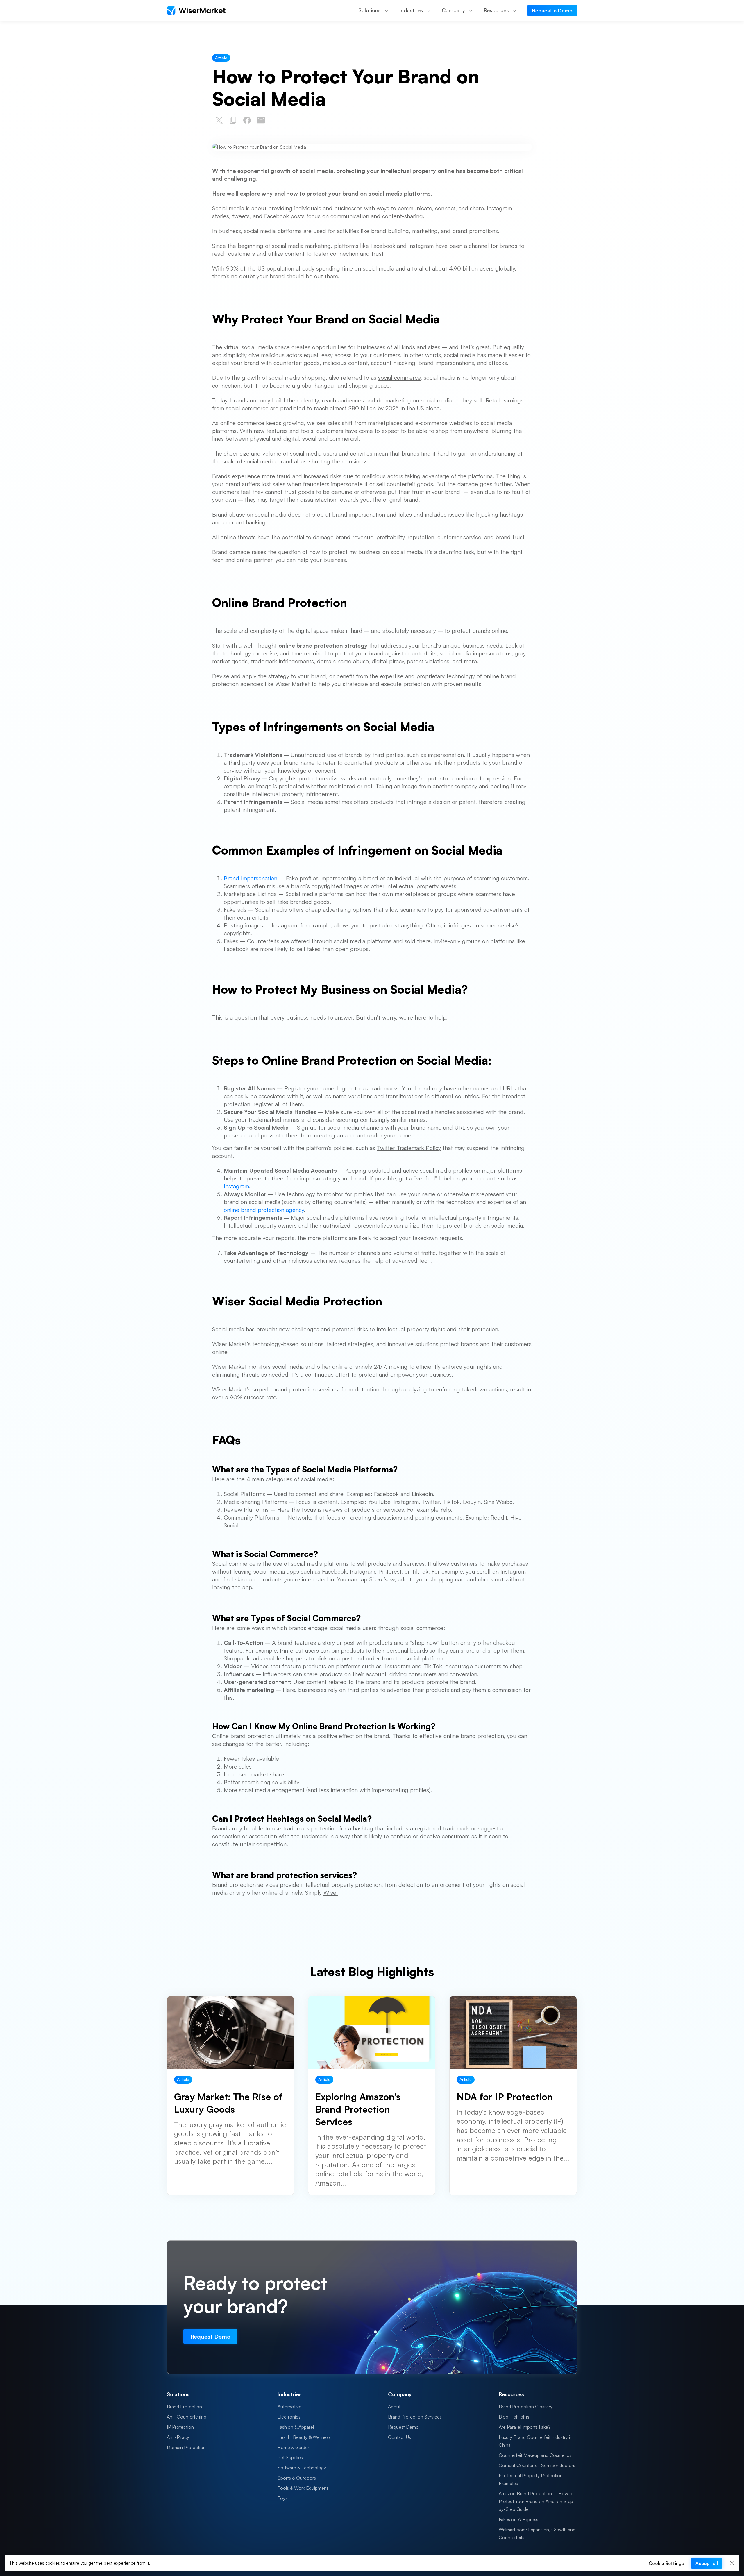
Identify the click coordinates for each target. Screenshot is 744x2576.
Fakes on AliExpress (518, 2519)
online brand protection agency (264, 1210)
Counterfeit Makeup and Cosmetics (535, 2455)
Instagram (236, 1186)
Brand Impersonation (251, 878)
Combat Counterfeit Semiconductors (537, 2465)
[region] (372, 2563)
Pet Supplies (290, 2457)
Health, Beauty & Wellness (304, 2437)
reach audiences (343, 400)
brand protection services (305, 1389)
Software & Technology (302, 2468)
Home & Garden (294, 2447)
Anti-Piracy (178, 2437)
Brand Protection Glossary (526, 2407)
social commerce (399, 378)
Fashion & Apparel (296, 2427)
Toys (282, 2498)
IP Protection (180, 2427)
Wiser (331, 1892)
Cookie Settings (666, 2563)
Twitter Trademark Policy (409, 1148)
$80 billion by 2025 (374, 408)
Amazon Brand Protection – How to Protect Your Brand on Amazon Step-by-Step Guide (537, 2501)
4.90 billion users (471, 268)
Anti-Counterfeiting (187, 2417)
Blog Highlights (514, 2417)
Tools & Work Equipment (303, 2488)
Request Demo (403, 2427)
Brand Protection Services (415, 2417)
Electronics (289, 2417)
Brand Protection (184, 2407)
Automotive (289, 2407)
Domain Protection (186, 2447)
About (394, 2407)
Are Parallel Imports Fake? (525, 2427)
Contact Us (399, 2437)
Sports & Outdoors (297, 2478)
